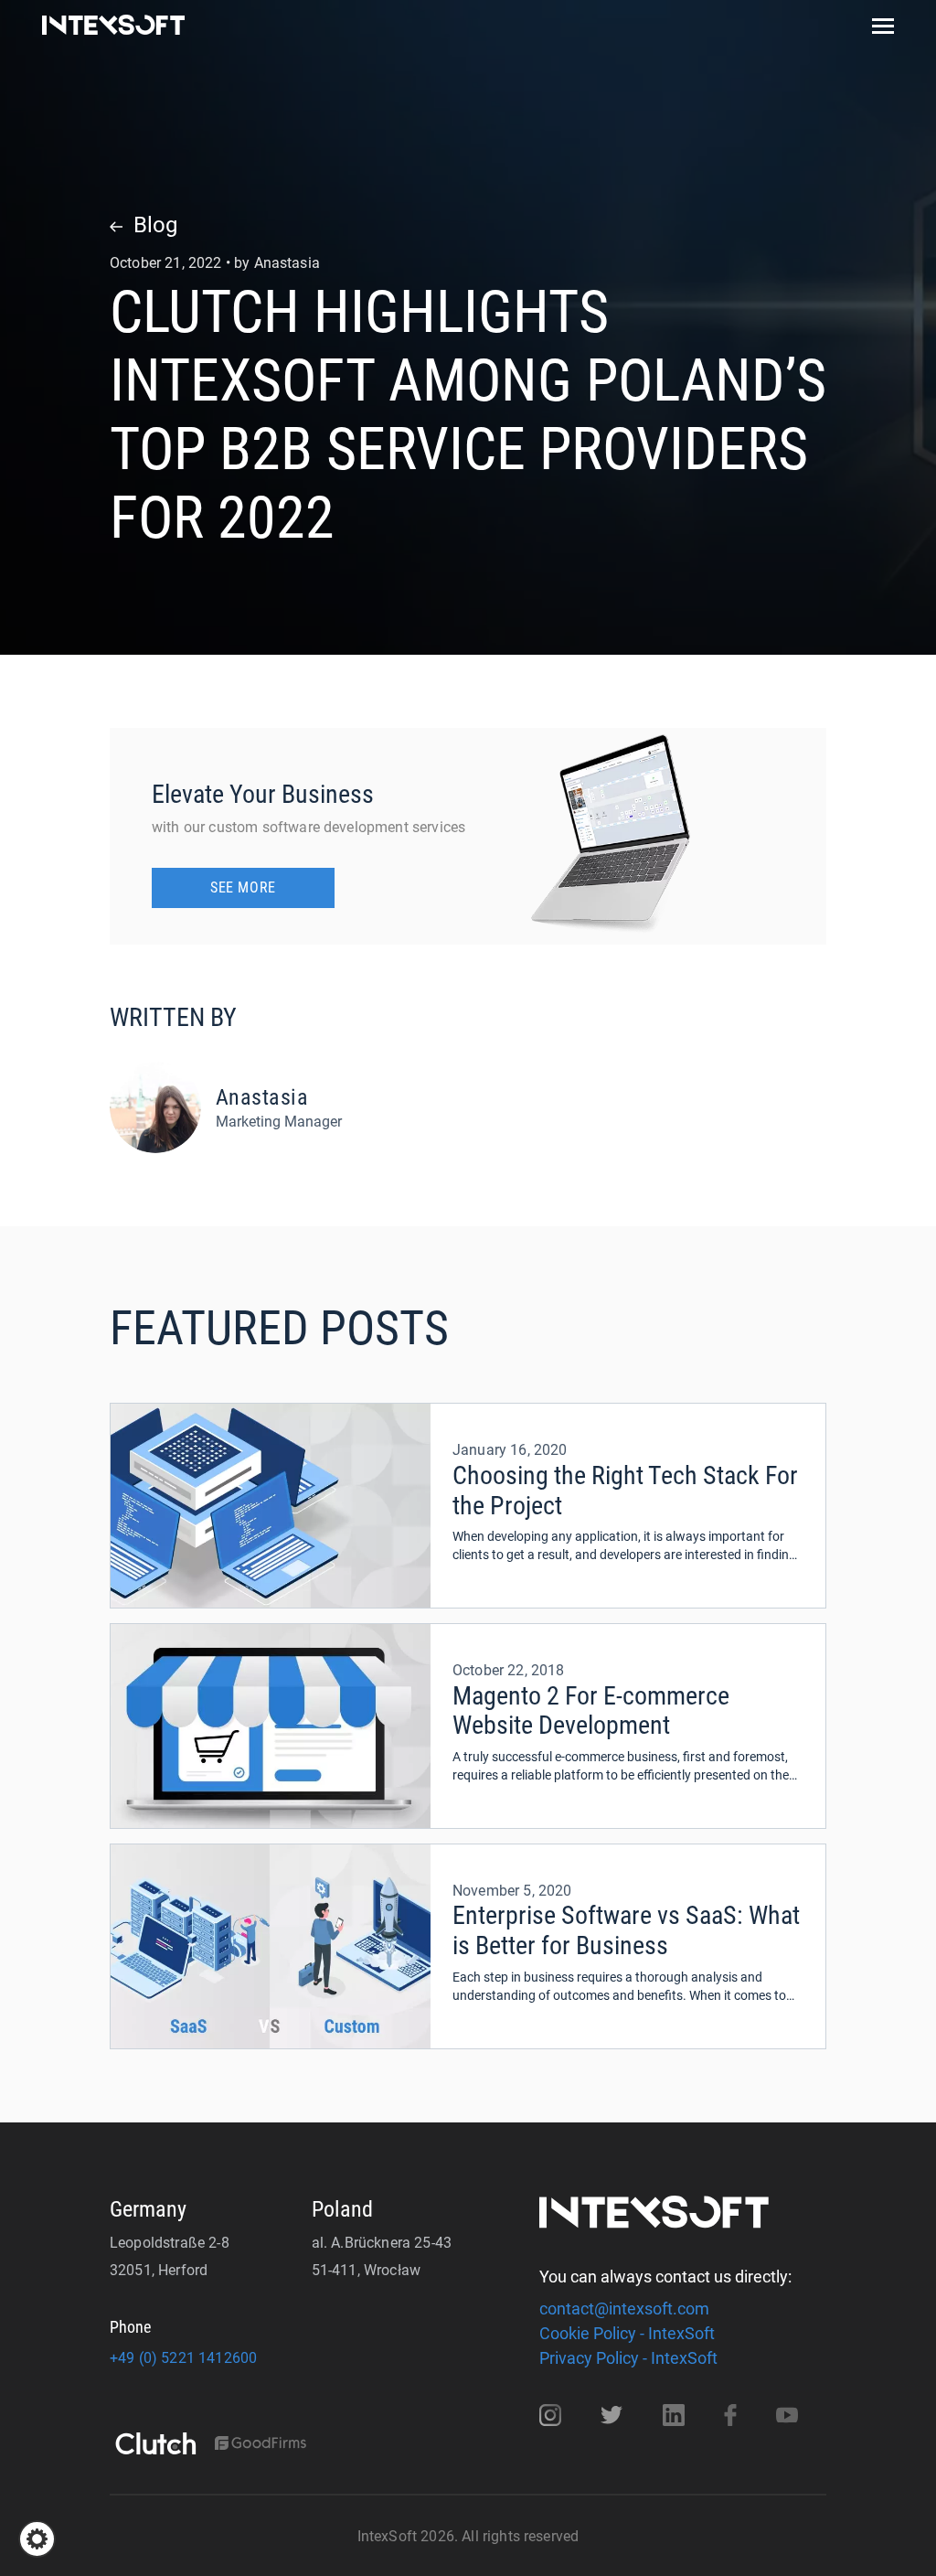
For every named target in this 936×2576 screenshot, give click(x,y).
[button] (37, 2539)
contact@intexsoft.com (624, 2309)
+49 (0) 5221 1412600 (183, 2358)
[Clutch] (155, 2445)
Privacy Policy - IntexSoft (628, 2358)
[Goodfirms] (261, 2445)
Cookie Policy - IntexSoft (627, 2333)
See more (243, 887)
